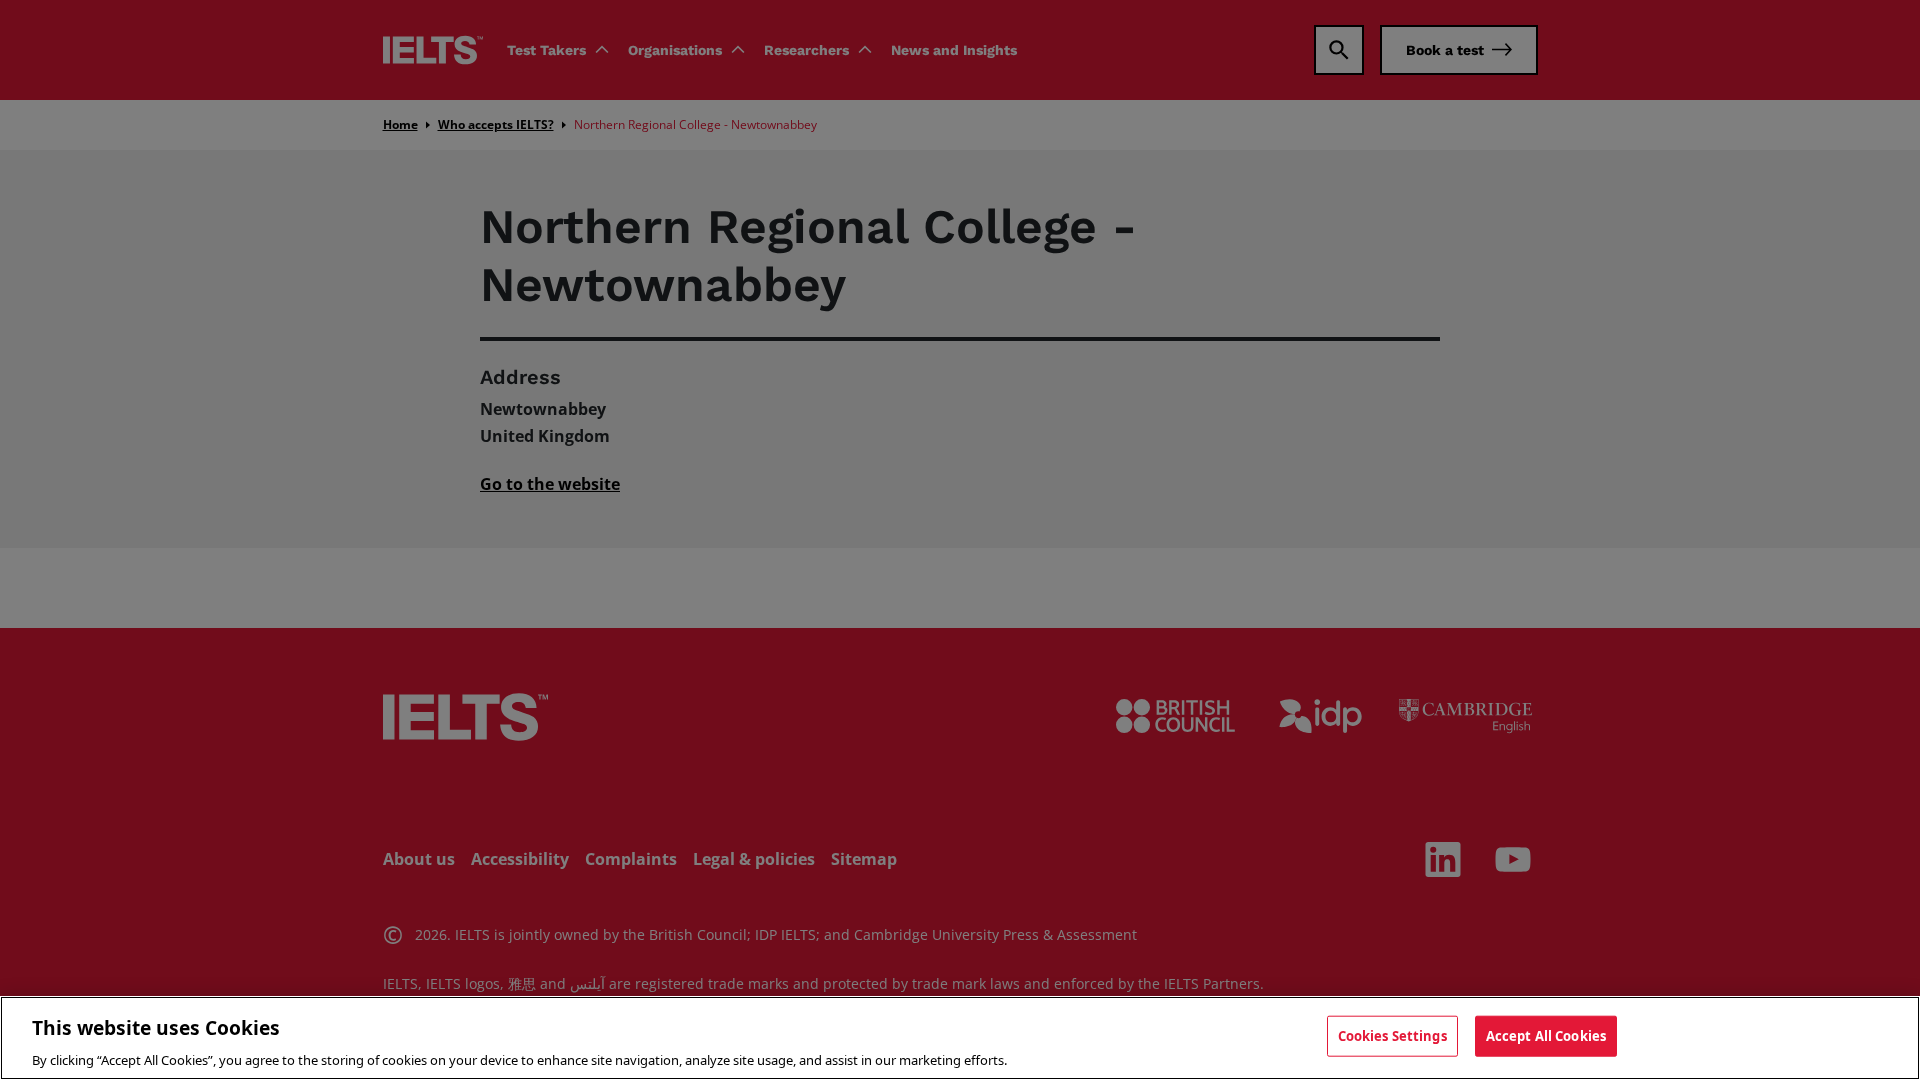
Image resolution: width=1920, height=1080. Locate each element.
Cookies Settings (1392, 1035)
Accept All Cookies (1546, 1035)
